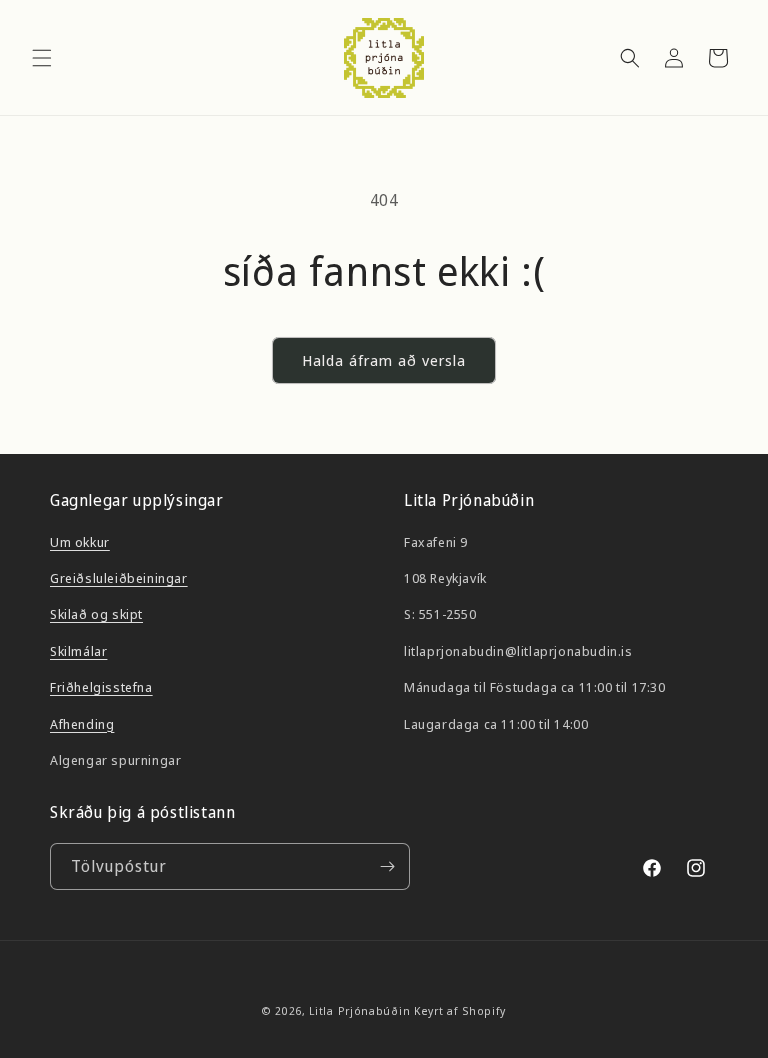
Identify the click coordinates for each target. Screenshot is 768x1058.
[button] (42, 58)
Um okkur (80, 542)
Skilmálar (78, 651)
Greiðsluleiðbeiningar (119, 578)
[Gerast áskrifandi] (387, 866)
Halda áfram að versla (384, 360)
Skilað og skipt (96, 614)
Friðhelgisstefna (101, 687)
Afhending (82, 724)
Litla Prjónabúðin (359, 1010)
